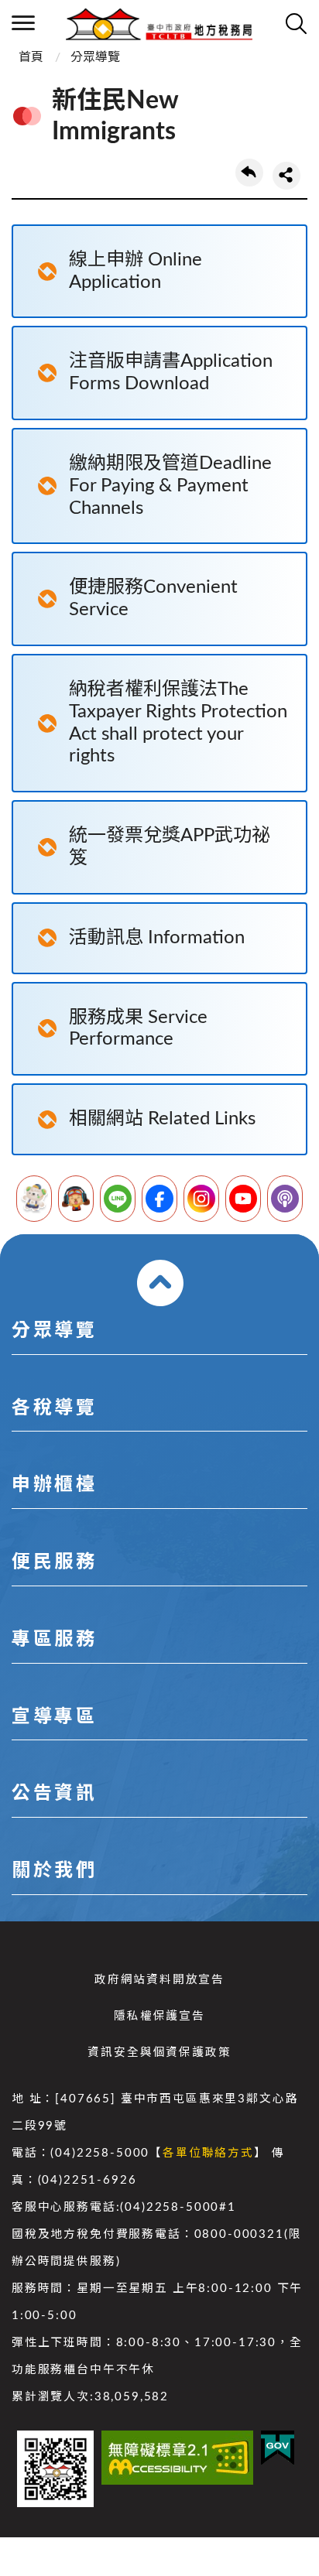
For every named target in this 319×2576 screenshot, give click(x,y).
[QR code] (55, 2469)
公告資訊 (54, 1794)
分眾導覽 (95, 57)
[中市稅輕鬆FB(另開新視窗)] (159, 1199)
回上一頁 (249, 173)
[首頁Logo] (159, 23)
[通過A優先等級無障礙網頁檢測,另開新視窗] (177, 2458)
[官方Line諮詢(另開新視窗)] (118, 1199)
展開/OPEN (160, 1283)
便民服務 (54, 1562)
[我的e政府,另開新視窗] (278, 2448)
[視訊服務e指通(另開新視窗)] (76, 1199)
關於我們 (54, 1871)
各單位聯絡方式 (208, 2153)
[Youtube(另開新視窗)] (243, 1199)
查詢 (296, 23)
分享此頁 (286, 176)
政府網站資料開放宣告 (159, 1980)
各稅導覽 (54, 1408)
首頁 (31, 57)
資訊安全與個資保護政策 (159, 2053)
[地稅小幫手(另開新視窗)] (34, 1199)
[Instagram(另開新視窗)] (201, 1199)
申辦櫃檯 (54, 1485)
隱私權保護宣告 (159, 2016)
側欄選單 (23, 23)
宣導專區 (54, 1717)
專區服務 (54, 1640)
